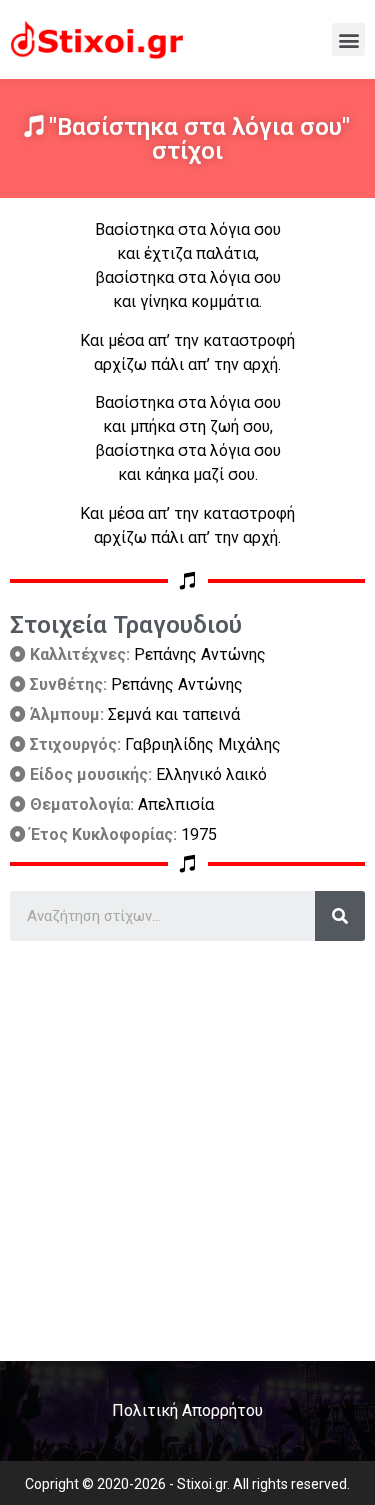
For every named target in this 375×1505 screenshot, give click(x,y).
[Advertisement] (187, 1143)
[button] (348, 39)
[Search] (340, 916)
